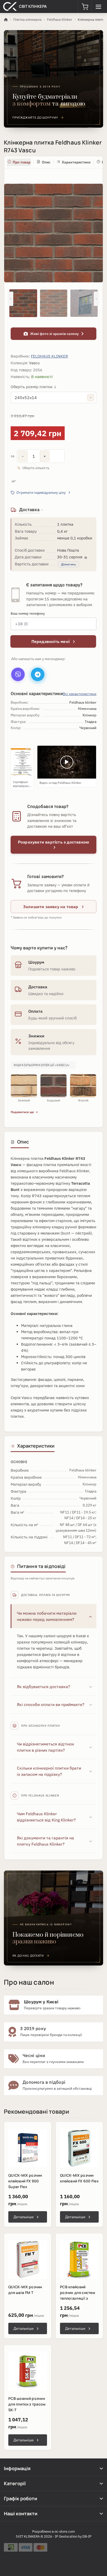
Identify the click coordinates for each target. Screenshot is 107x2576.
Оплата (35, 1011)
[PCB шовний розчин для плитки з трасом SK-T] (28, 2371)
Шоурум (36, 962)
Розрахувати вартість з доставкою (53, 842)
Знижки (36, 1036)
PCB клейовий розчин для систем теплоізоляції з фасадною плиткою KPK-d (78, 2298)
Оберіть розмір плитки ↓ (34, 387)
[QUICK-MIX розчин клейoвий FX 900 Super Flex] (28, 2148)
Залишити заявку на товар (51, 907)
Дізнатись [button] (68, 564)
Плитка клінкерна (27, 20)
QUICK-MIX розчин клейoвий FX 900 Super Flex (25, 2181)
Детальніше (24, 2217)
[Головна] (6, 20)
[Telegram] (38, 674)
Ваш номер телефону (28, 614)
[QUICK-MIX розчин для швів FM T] (28, 2260)
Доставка (38, 987)
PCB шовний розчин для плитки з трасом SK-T (27, 2404)
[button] (85, 6)
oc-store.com (65, 2532)
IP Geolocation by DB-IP (73, 2536)
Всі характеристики (80, 694)
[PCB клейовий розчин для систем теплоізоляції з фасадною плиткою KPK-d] (79, 2260)
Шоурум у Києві (41, 2002)
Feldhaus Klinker (60, 20)
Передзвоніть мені (51, 641)
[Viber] (18, 674)
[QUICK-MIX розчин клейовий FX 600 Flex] (79, 2148)
